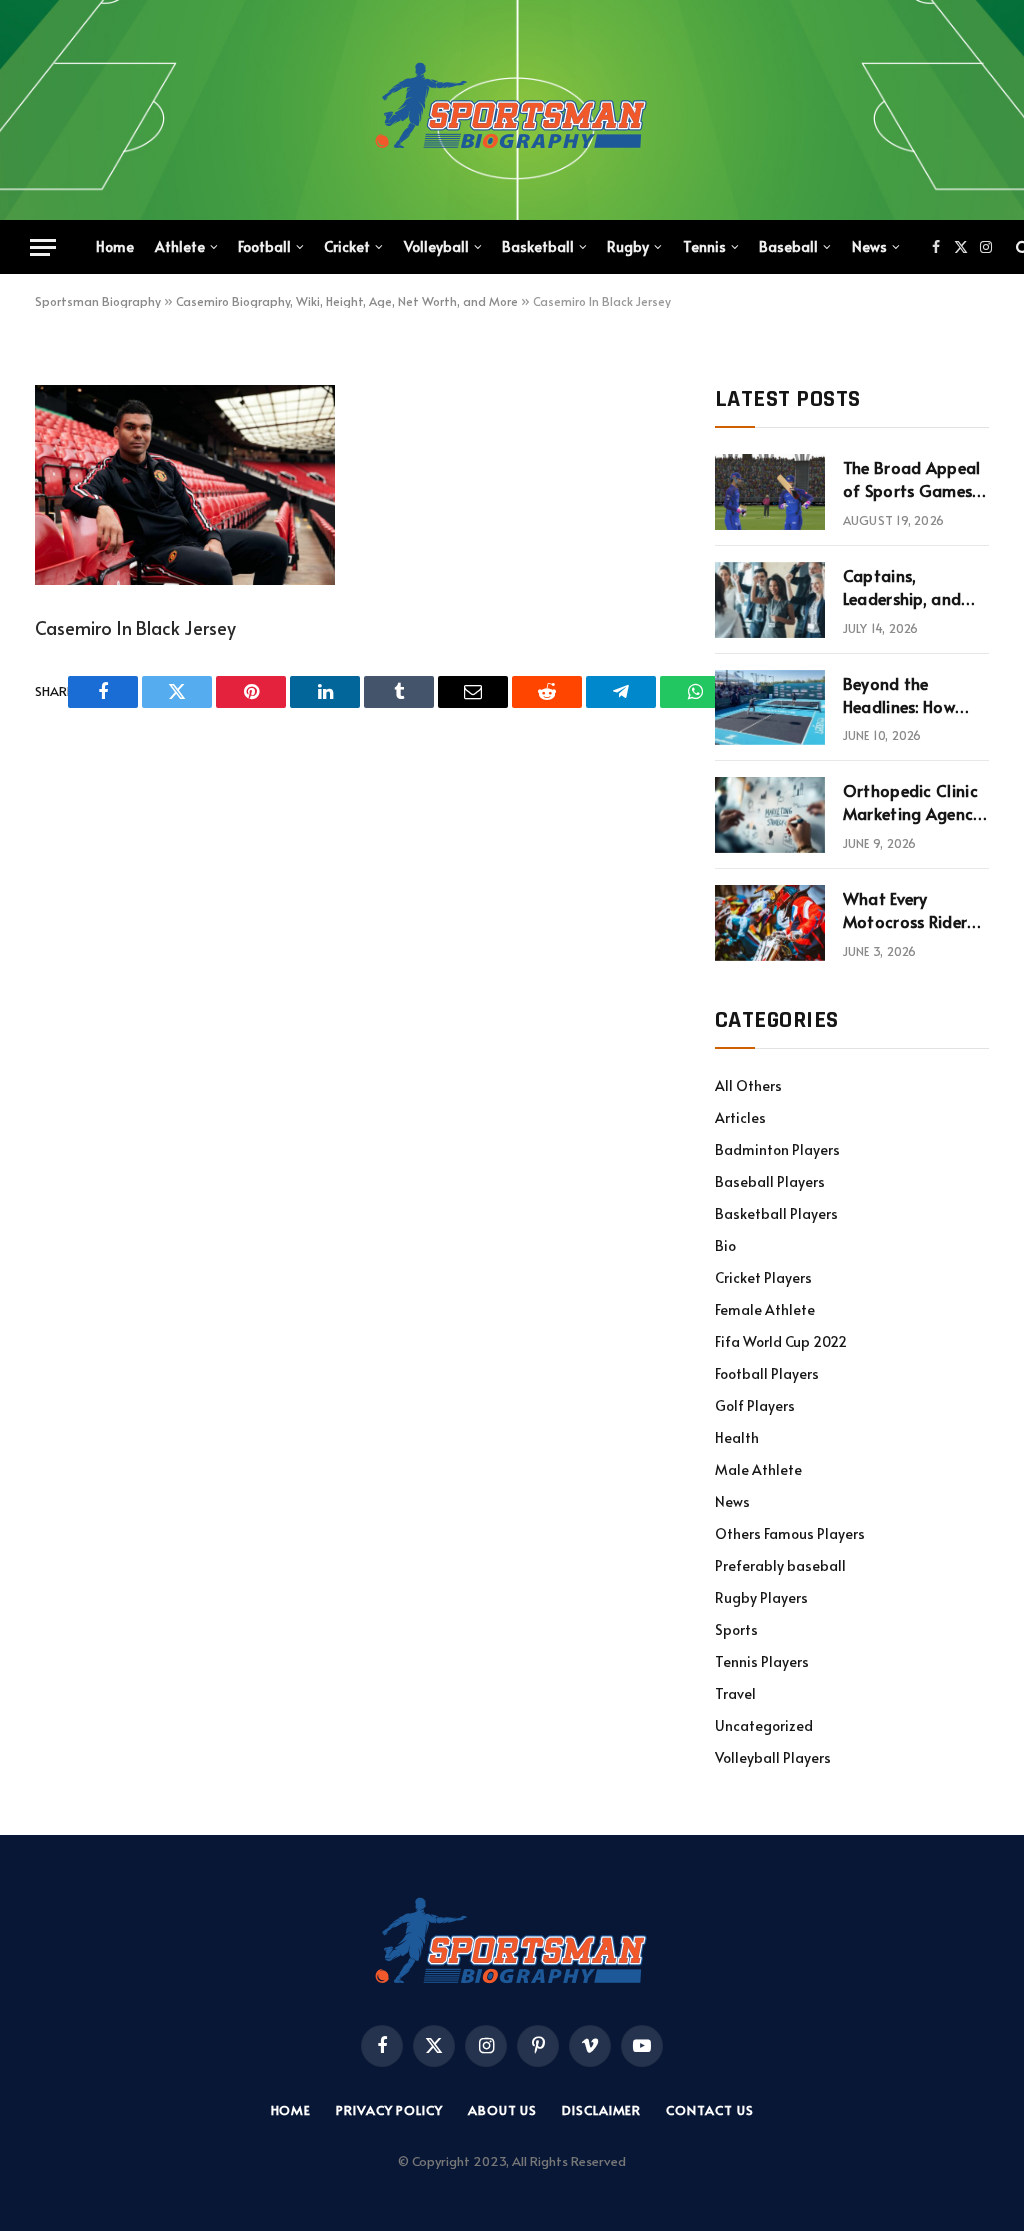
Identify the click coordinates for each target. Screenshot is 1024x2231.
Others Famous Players (790, 1533)
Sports (736, 1629)
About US (502, 2110)
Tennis (704, 246)
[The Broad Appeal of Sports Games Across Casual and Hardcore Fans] (770, 492)
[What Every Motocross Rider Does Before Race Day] (770, 923)
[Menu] (43, 247)
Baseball (788, 246)
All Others (748, 1085)
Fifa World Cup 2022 (781, 1341)
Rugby (628, 246)
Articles (740, 1117)
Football (264, 246)
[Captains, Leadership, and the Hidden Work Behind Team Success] (770, 600)
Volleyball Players (773, 1757)
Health (737, 1437)
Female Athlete (765, 1309)
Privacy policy (389, 2110)
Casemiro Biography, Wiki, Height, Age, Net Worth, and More (347, 301)
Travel (735, 1693)
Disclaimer (601, 2110)
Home (115, 246)
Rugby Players (761, 1597)
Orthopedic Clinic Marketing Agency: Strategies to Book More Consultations (915, 802)
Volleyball (436, 246)
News (869, 246)
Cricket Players (763, 1277)
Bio (725, 1245)
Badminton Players (777, 1149)
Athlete (180, 246)
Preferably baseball (780, 1565)
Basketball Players (776, 1213)
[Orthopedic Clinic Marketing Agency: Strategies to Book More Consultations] (770, 815)
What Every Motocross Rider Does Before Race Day (909, 910)
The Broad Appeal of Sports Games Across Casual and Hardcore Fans (913, 479)
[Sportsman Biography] (512, 110)
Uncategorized (764, 1725)
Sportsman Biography (98, 301)
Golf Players (755, 1405)
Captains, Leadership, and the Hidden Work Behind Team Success (906, 587)
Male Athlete (758, 1469)
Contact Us (709, 2110)
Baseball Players (770, 1181)
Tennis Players (762, 1661)
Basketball (538, 246)
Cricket (347, 246)
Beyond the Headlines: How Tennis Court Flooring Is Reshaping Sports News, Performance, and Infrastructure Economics (910, 695)
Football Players (767, 1373)
